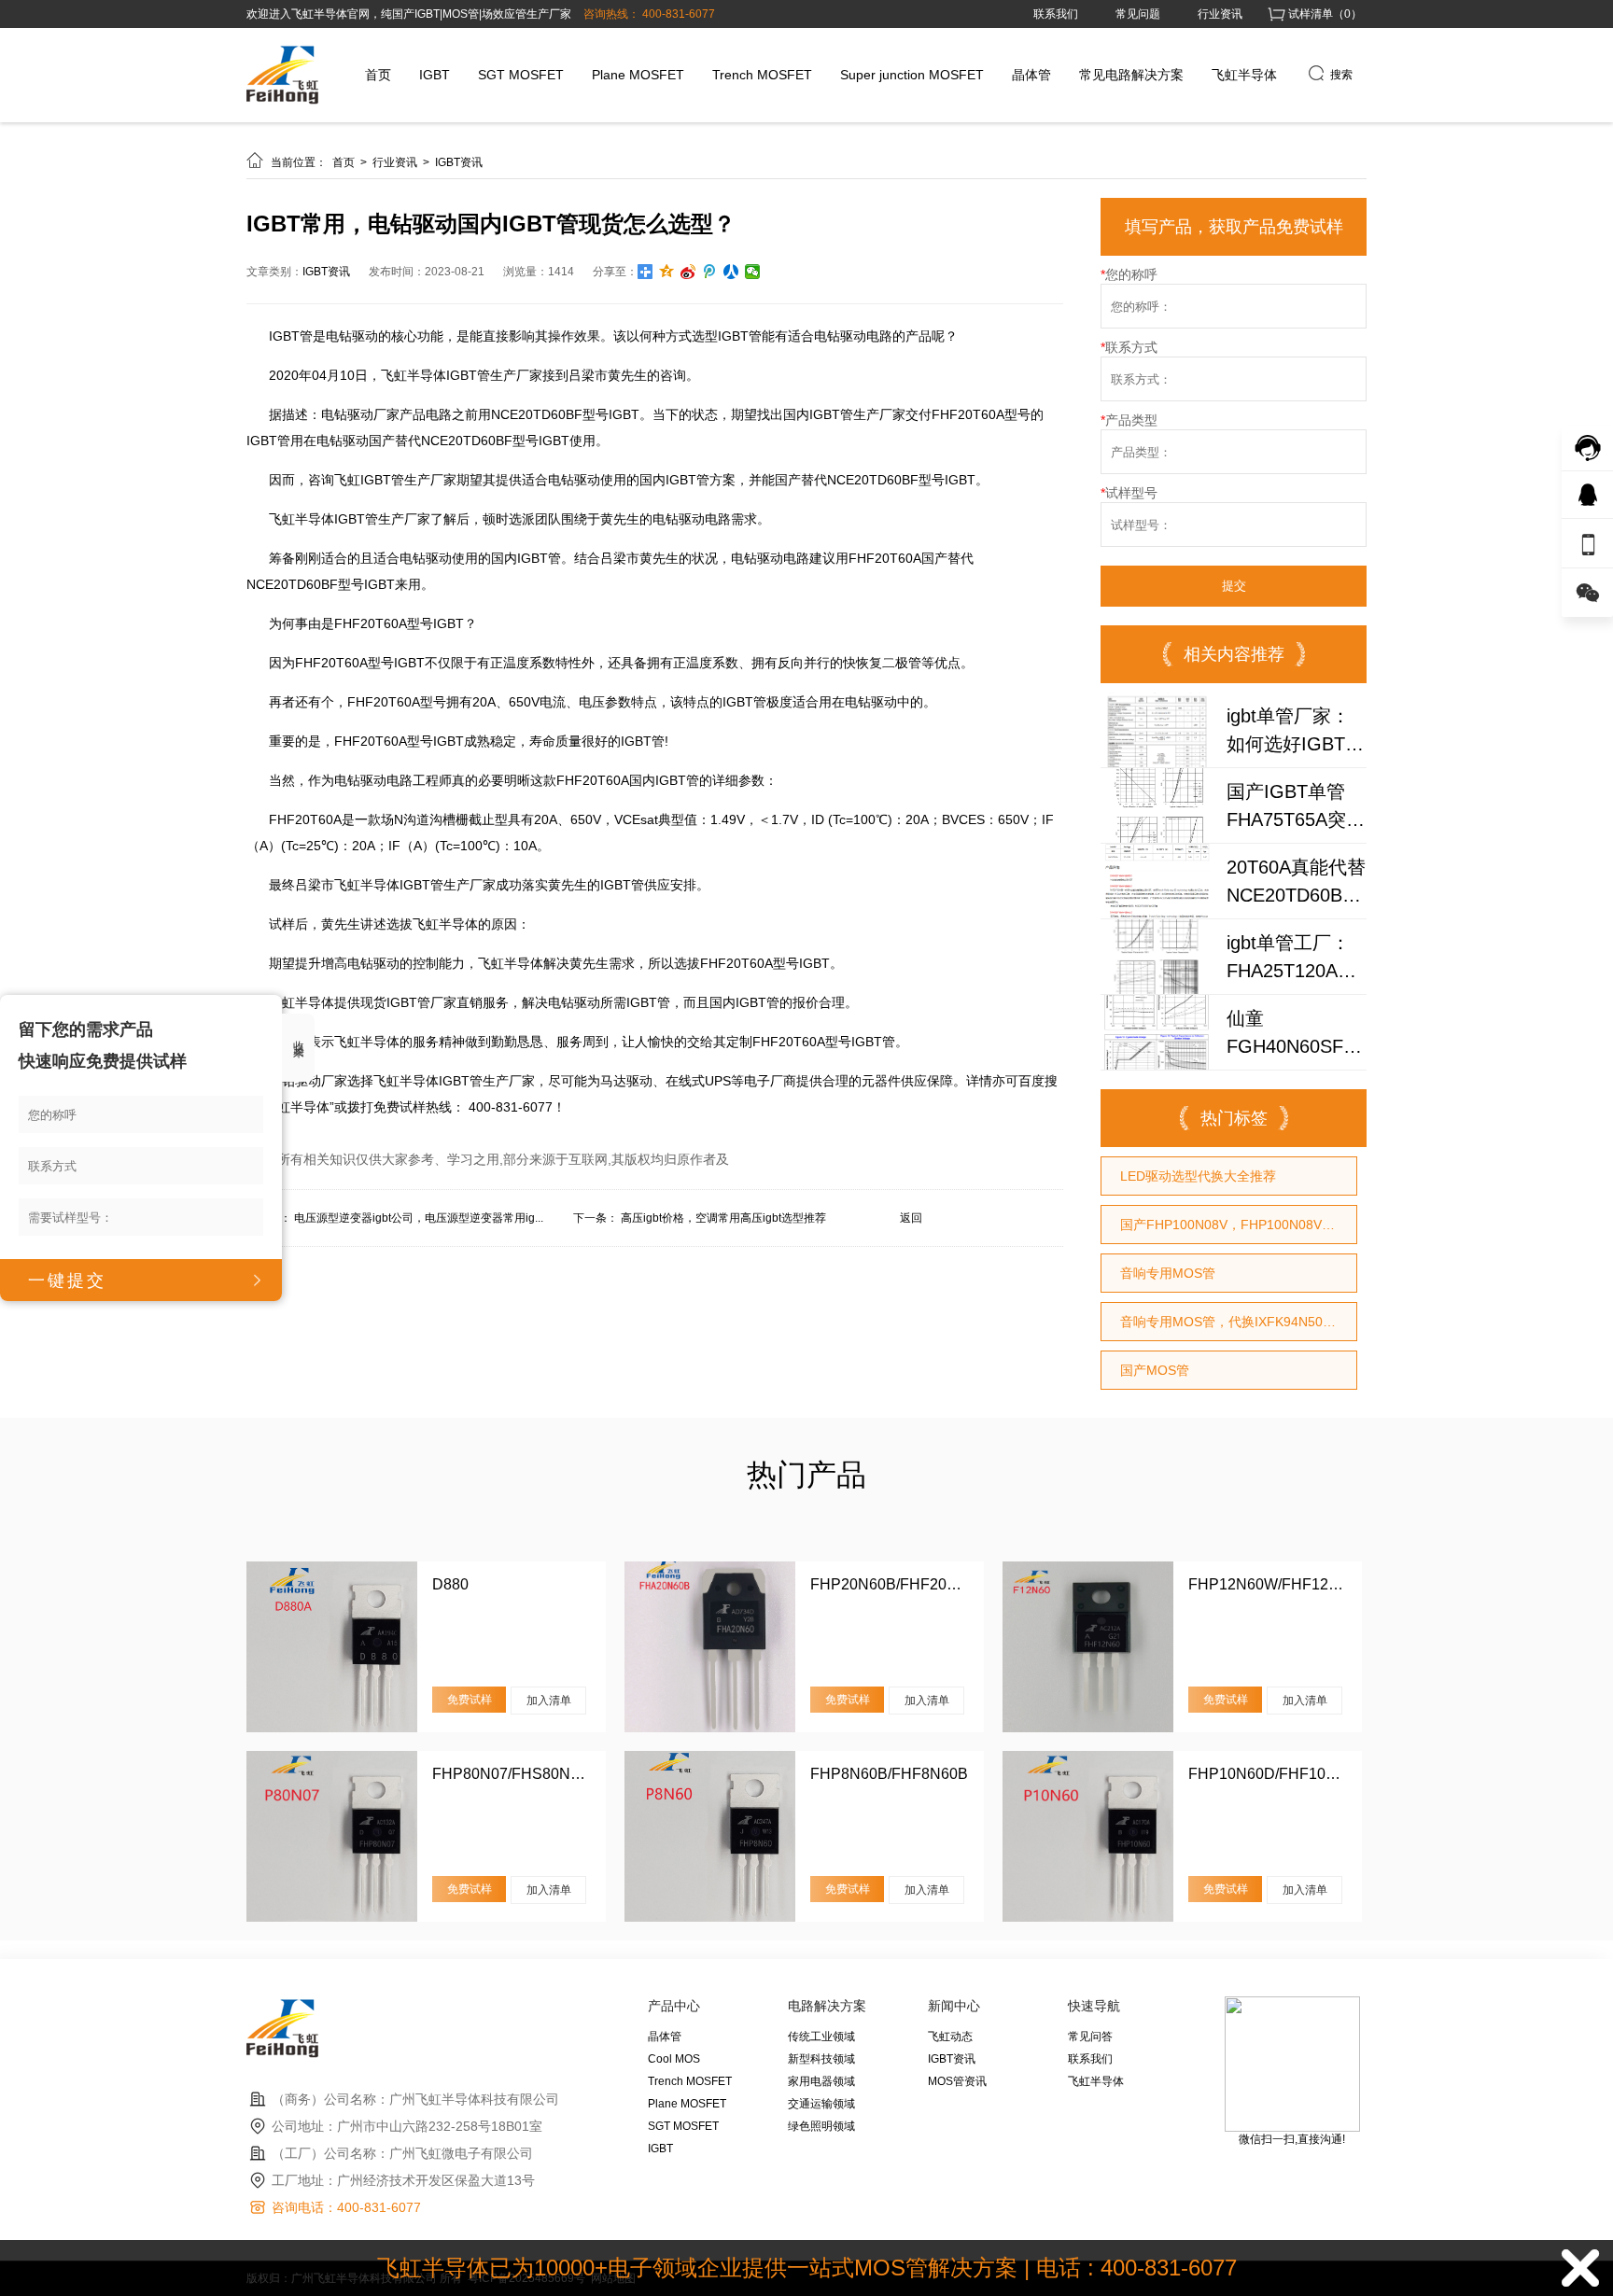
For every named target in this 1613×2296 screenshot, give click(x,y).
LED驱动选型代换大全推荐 (1198, 1176)
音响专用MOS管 (1168, 1273)
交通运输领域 (821, 2104)
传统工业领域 (821, 2037)
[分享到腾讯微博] (710, 272)
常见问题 (1138, 14)
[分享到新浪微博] (688, 272)
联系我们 (1056, 14)
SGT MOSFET (521, 75)
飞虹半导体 (1244, 75)
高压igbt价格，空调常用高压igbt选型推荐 (723, 1218)
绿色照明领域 (821, 2126)
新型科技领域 (821, 2059)
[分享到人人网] (731, 272)
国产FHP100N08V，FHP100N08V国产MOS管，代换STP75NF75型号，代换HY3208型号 (1238, 1225)
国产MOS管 (1155, 1370)
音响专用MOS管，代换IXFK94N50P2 (1229, 1322)
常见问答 (1090, 2037)
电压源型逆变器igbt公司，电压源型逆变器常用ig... (419, 1218)
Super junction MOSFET (912, 75)
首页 (378, 75)
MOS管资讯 (957, 2081)
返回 (911, 1218)
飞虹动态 (950, 2037)
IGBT (435, 75)
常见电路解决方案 (1131, 75)
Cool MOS (674, 2059)
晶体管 (1031, 75)
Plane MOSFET (638, 75)
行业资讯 (1220, 14)
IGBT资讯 (459, 162)
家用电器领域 (821, 2081)
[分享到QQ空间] (667, 272)
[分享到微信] (753, 272)
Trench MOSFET (762, 75)
